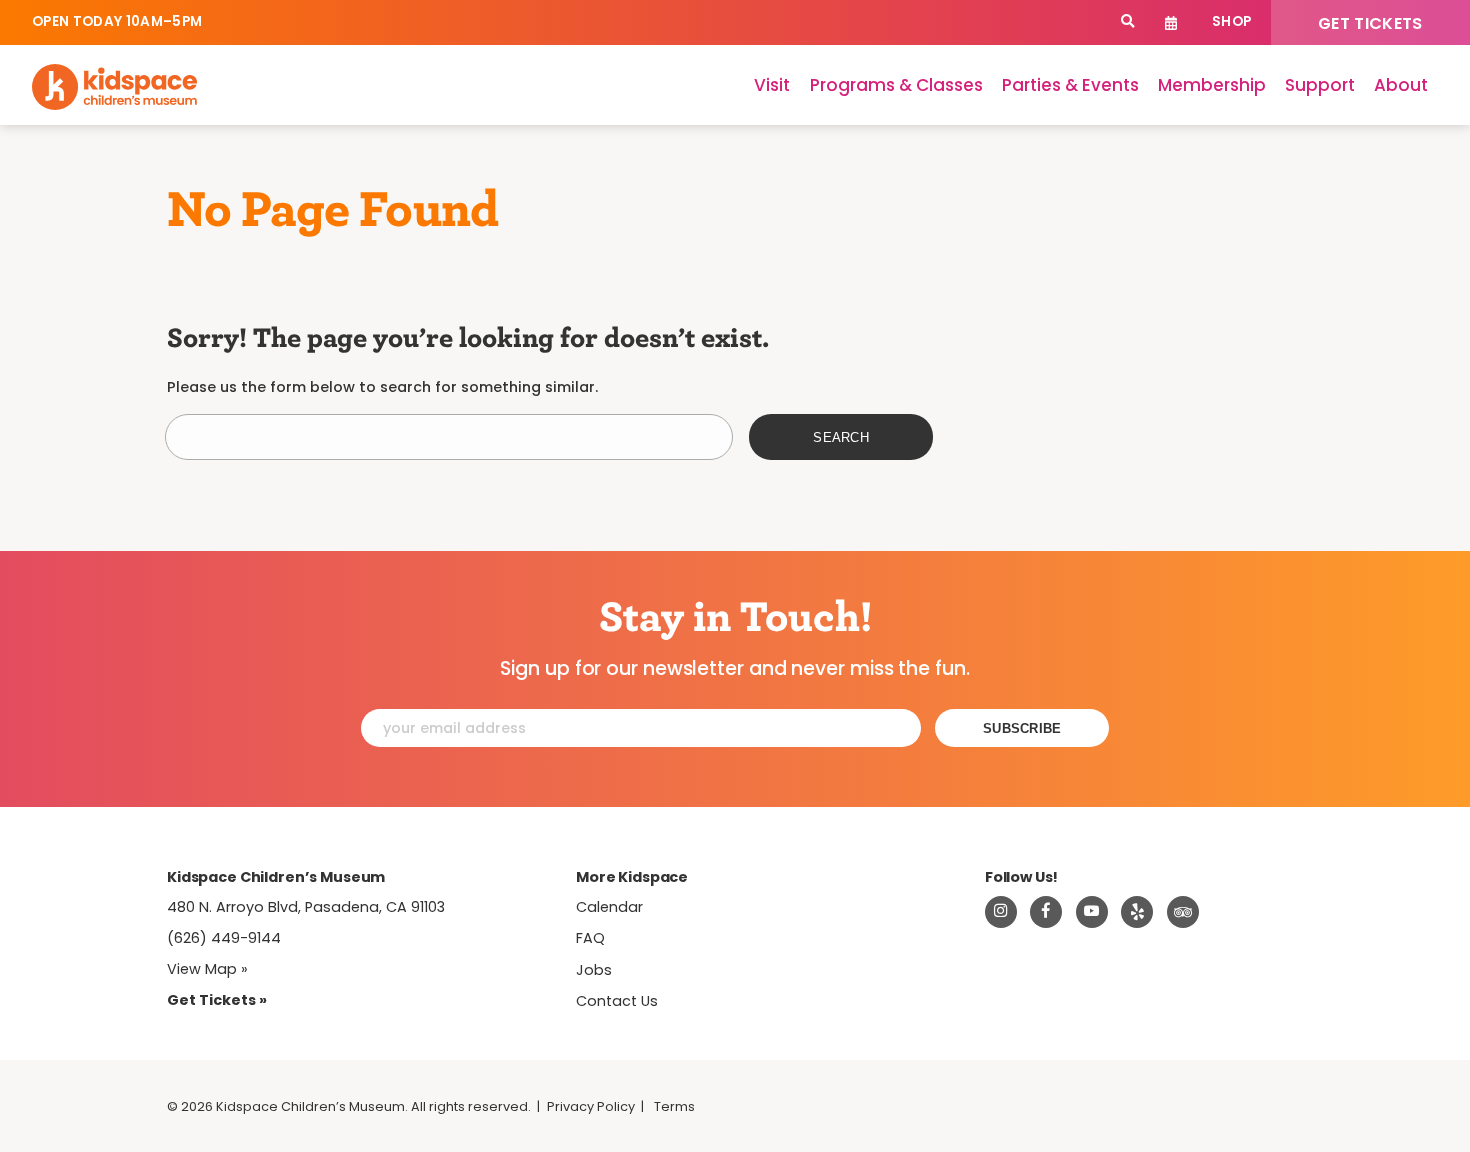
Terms (674, 1106)
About (1401, 85)
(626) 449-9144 (224, 938)
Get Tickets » (217, 1000)
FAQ (590, 938)
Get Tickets (1370, 23)
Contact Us (617, 1001)
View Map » (207, 969)
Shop (1231, 21)
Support (1320, 85)
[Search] (1127, 22)
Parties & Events (1070, 85)
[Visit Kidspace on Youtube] (1092, 912)
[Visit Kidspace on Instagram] (1001, 912)
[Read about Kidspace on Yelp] (1137, 912)
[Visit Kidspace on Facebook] (1046, 912)
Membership (1212, 85)
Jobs (594, 970)
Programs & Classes (896, 85)
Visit (772, 85)
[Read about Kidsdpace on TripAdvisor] (1183, 912)
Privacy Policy (591, 1106)
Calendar (1171, 22)
